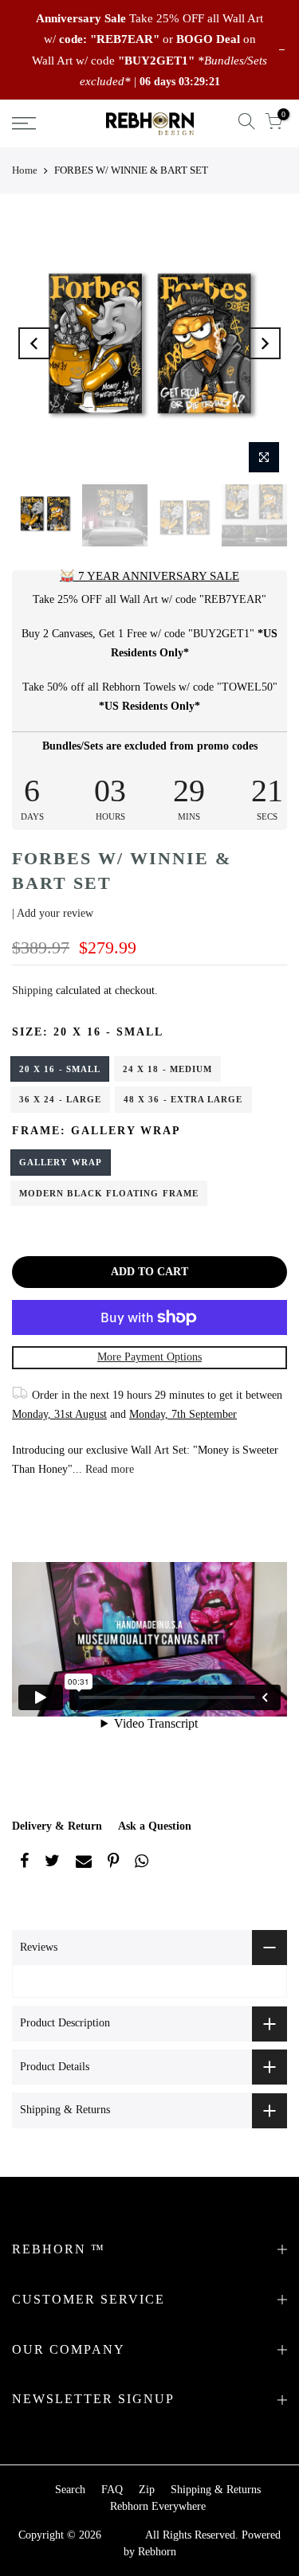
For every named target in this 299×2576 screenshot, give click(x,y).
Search (70, 2490)
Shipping (32, 990)
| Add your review (53, 913)
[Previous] (34, 343)
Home (25, 170)
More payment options (149, 1357)
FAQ (112, 2490)
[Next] (265, 343)
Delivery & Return (57, 1826)
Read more (108, 1469)
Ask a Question (155, 1826)
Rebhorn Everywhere (158, 2506)
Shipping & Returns (216, 2490)
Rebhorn (157, 2552)
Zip (147, 2490)
